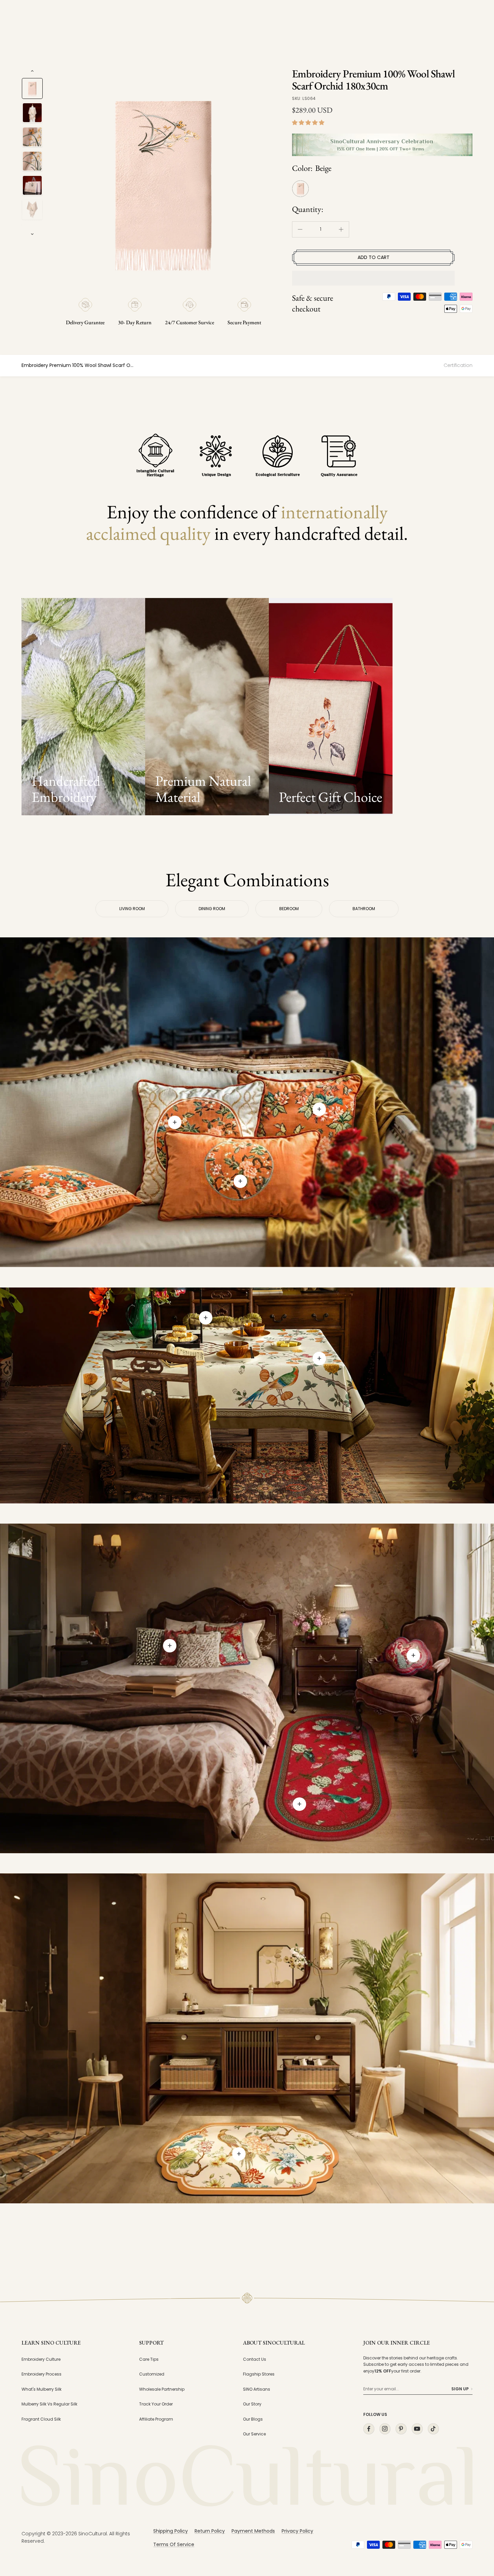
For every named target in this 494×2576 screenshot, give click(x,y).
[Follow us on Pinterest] (401, 2429)
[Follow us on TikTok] (433, 2429)
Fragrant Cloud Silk (41, 2419)
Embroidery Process (42, 2374)
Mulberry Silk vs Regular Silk (49, 2404)
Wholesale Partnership (162, 2389)
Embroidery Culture (41, 2359)
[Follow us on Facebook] (369, 2429)
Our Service (254, 2434)
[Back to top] (475, 2510)
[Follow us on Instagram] (385, 2429)
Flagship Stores (259, 2374)
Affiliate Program (156, 2419)
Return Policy (210, 2531)
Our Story (252, 2404)
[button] (309, 123)
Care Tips (149, 2359)
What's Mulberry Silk (42, 2389)
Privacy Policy (297, 2531)
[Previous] (32, 71)
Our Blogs (253, 2419)
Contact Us (255, 2359)
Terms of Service (174, 2544)
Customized (152, 2374)
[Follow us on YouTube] (417, 2429)
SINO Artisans (257, 2389)
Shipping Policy (171, 2531)
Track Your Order (156, 2404)
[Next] (32, 234)
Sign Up (460, 2389)
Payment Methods (253, 2531)
